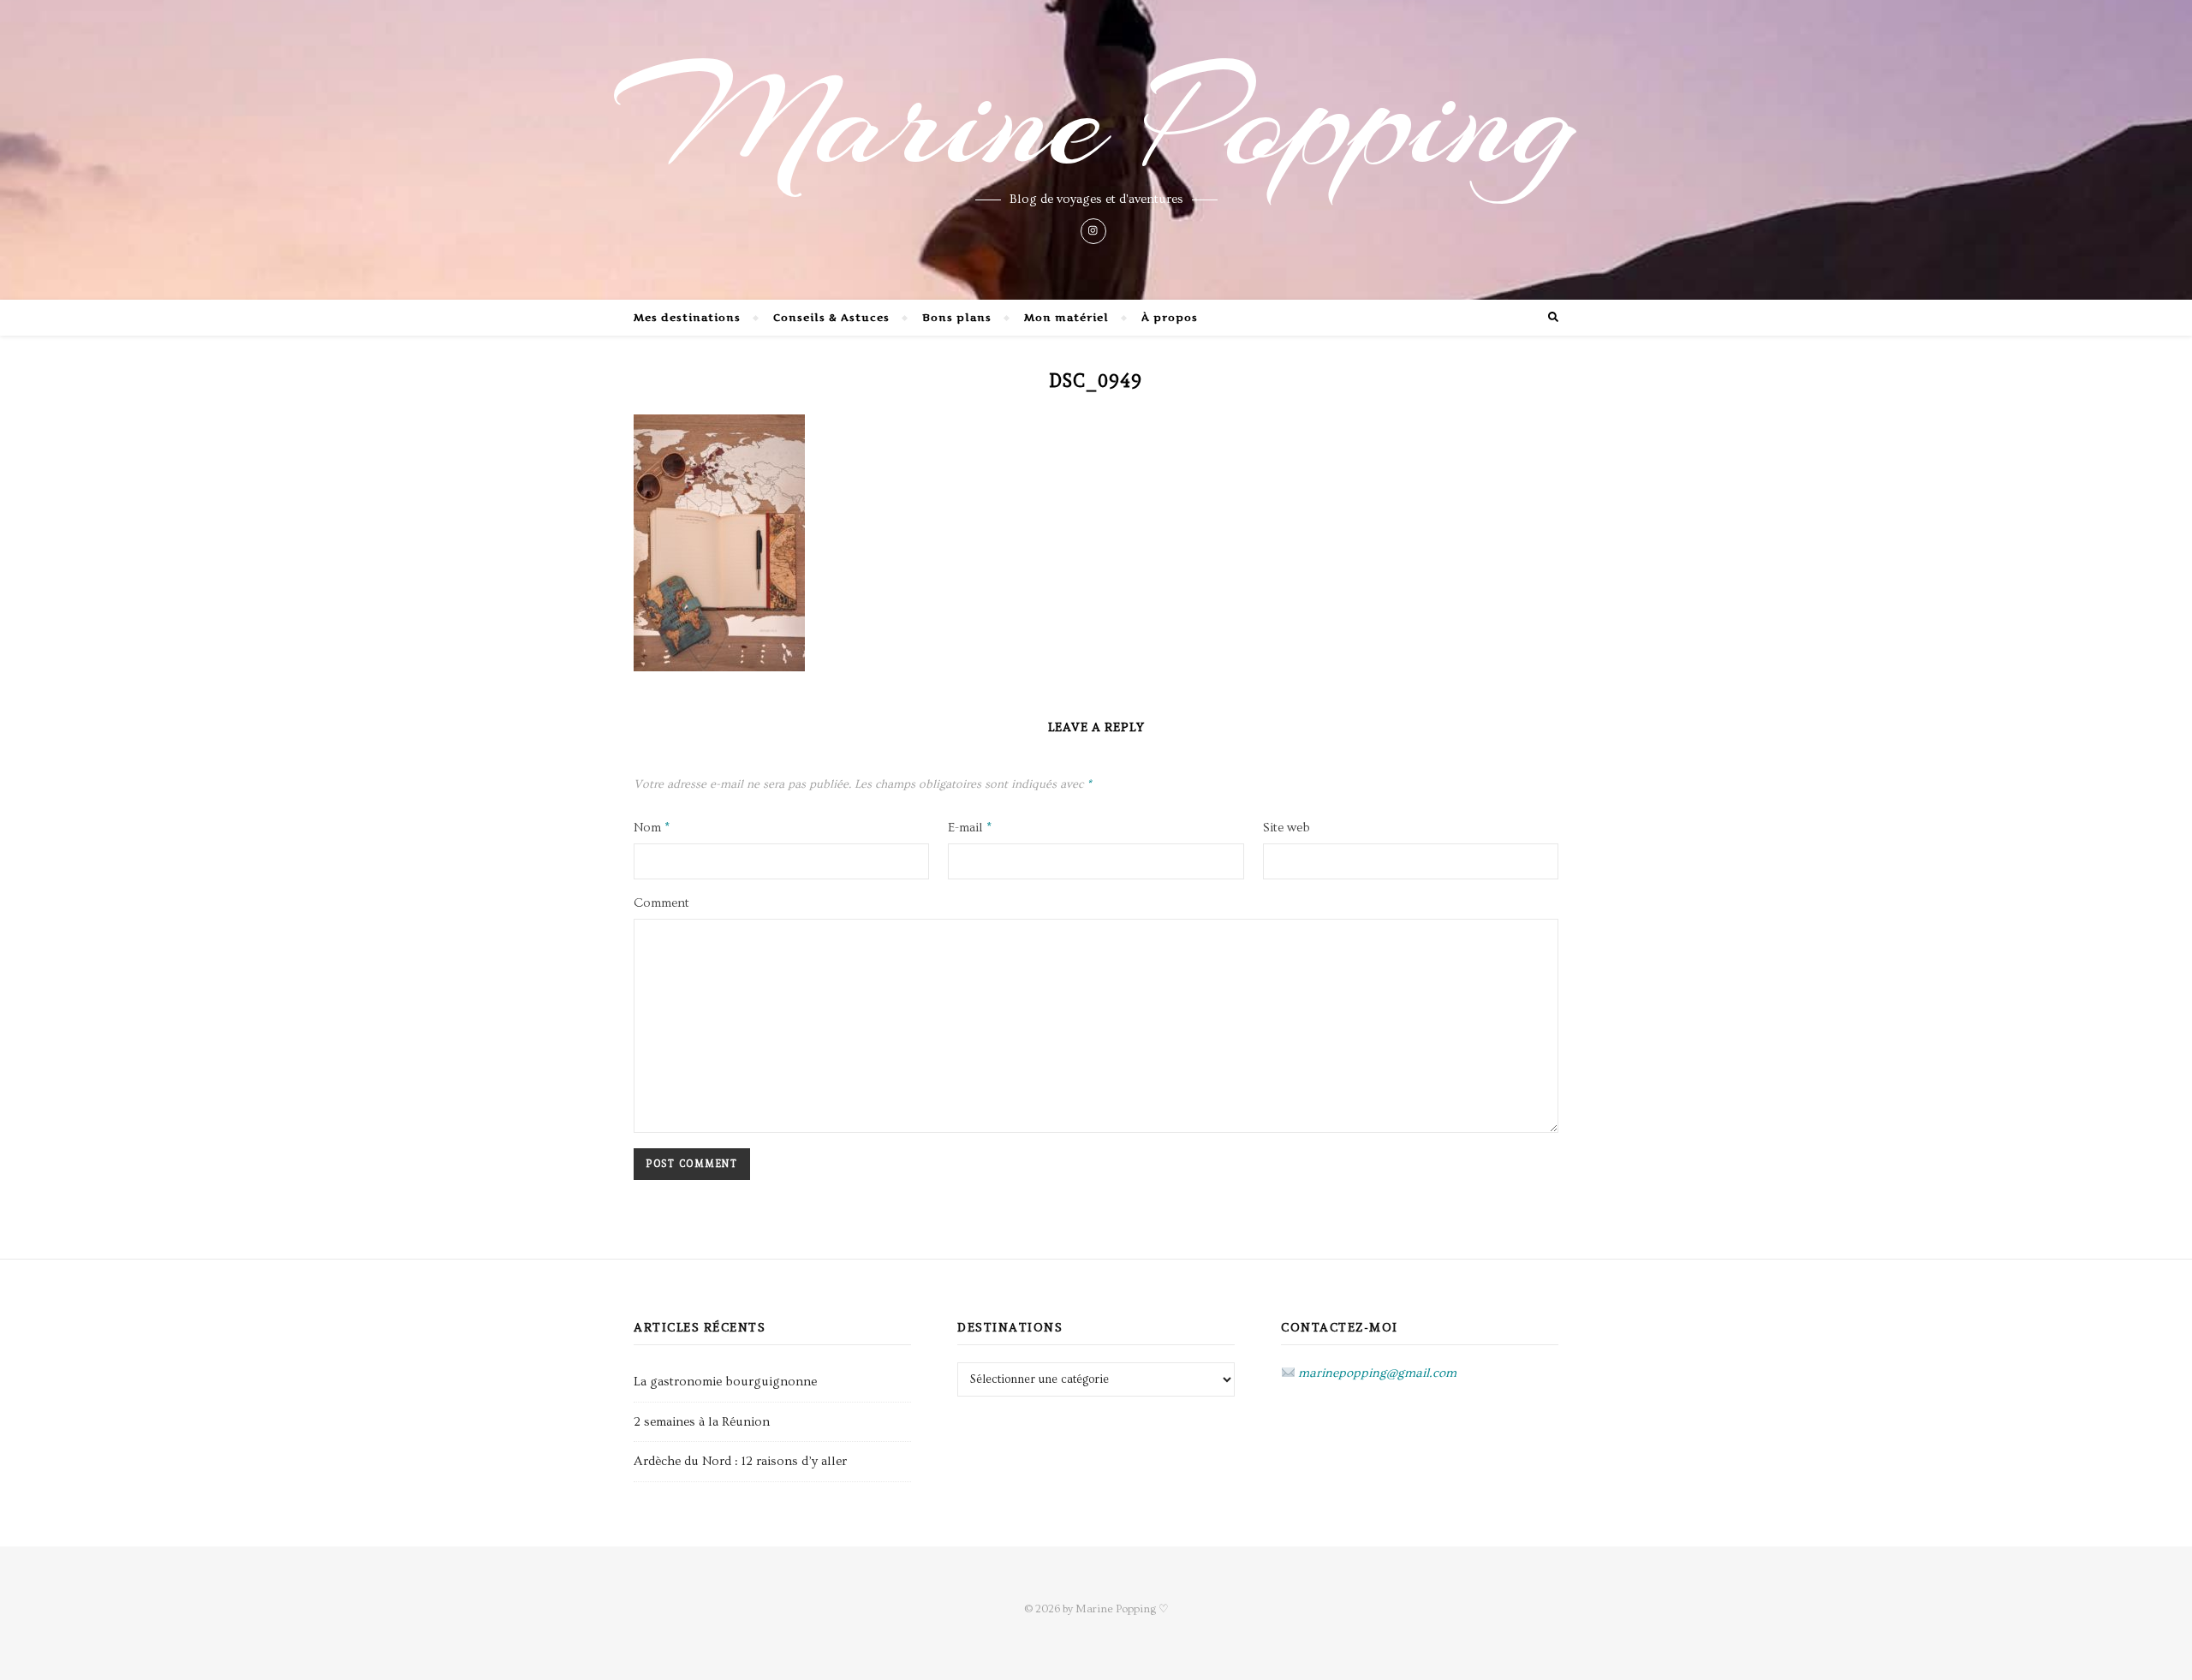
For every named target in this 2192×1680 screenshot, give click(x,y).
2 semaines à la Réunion (702, 1422)
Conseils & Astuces (831, 317)
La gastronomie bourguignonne (725, 1382)
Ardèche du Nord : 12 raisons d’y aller (740, 1461)
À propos (1170, 317)
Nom (652, 828)
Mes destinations (687, 317)
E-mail (970, 828)
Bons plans (957, 317)
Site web (1287, 828)
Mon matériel (1066, 317)
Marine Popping (1096, 120)
